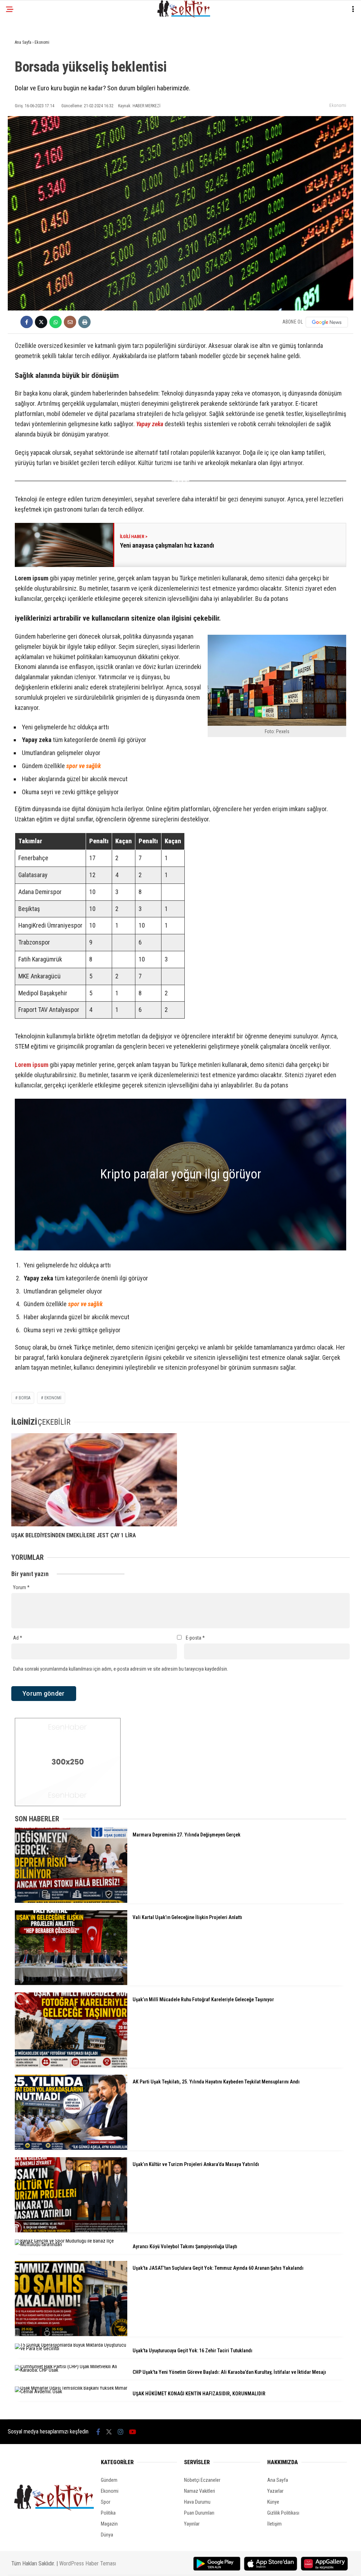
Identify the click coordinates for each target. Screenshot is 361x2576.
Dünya (107, 2535)
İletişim (274, 2524)
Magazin (109, 2524)
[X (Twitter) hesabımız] (109, 2432)
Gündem (109, 2480)
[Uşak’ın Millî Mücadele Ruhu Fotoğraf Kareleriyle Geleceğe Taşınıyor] (71, 2066)
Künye (273, 2502)
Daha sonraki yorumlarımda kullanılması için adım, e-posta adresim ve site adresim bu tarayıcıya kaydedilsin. (121, 1669)
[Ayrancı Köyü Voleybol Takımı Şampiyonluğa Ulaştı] (71, 2244)
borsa (25, 1398)
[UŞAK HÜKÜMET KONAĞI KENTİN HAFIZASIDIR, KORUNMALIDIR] (71, 2391)
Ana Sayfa (278, 2480)
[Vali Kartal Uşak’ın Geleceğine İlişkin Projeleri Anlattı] (71, 1983)
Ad (18, 1638)
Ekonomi (338, 105)
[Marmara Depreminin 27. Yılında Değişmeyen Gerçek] (71, 1901)
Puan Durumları (199, 2513)
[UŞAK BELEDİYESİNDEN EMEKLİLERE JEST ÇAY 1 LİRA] (94, 1480)
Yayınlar (192, 2524)
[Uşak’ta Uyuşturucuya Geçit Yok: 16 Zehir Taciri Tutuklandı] (71, 2348)
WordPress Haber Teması (88, 2563)
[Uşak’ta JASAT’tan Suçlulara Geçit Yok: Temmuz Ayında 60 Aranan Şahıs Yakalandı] (71, 2334)
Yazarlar (275, 2491)
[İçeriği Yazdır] (84, 322)
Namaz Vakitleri (200, 2491)
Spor (106, 2502)
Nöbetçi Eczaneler (202, 2480)
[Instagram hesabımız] (121, 2432)
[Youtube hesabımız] (133, 2432)
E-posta (195, 1638)
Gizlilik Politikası (283, 2513)
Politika (108, 2513)
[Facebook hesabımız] (98, 2432)
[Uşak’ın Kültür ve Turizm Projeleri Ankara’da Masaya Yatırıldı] (71, 2231)
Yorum (21, 1587)
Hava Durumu (197, 2502)
